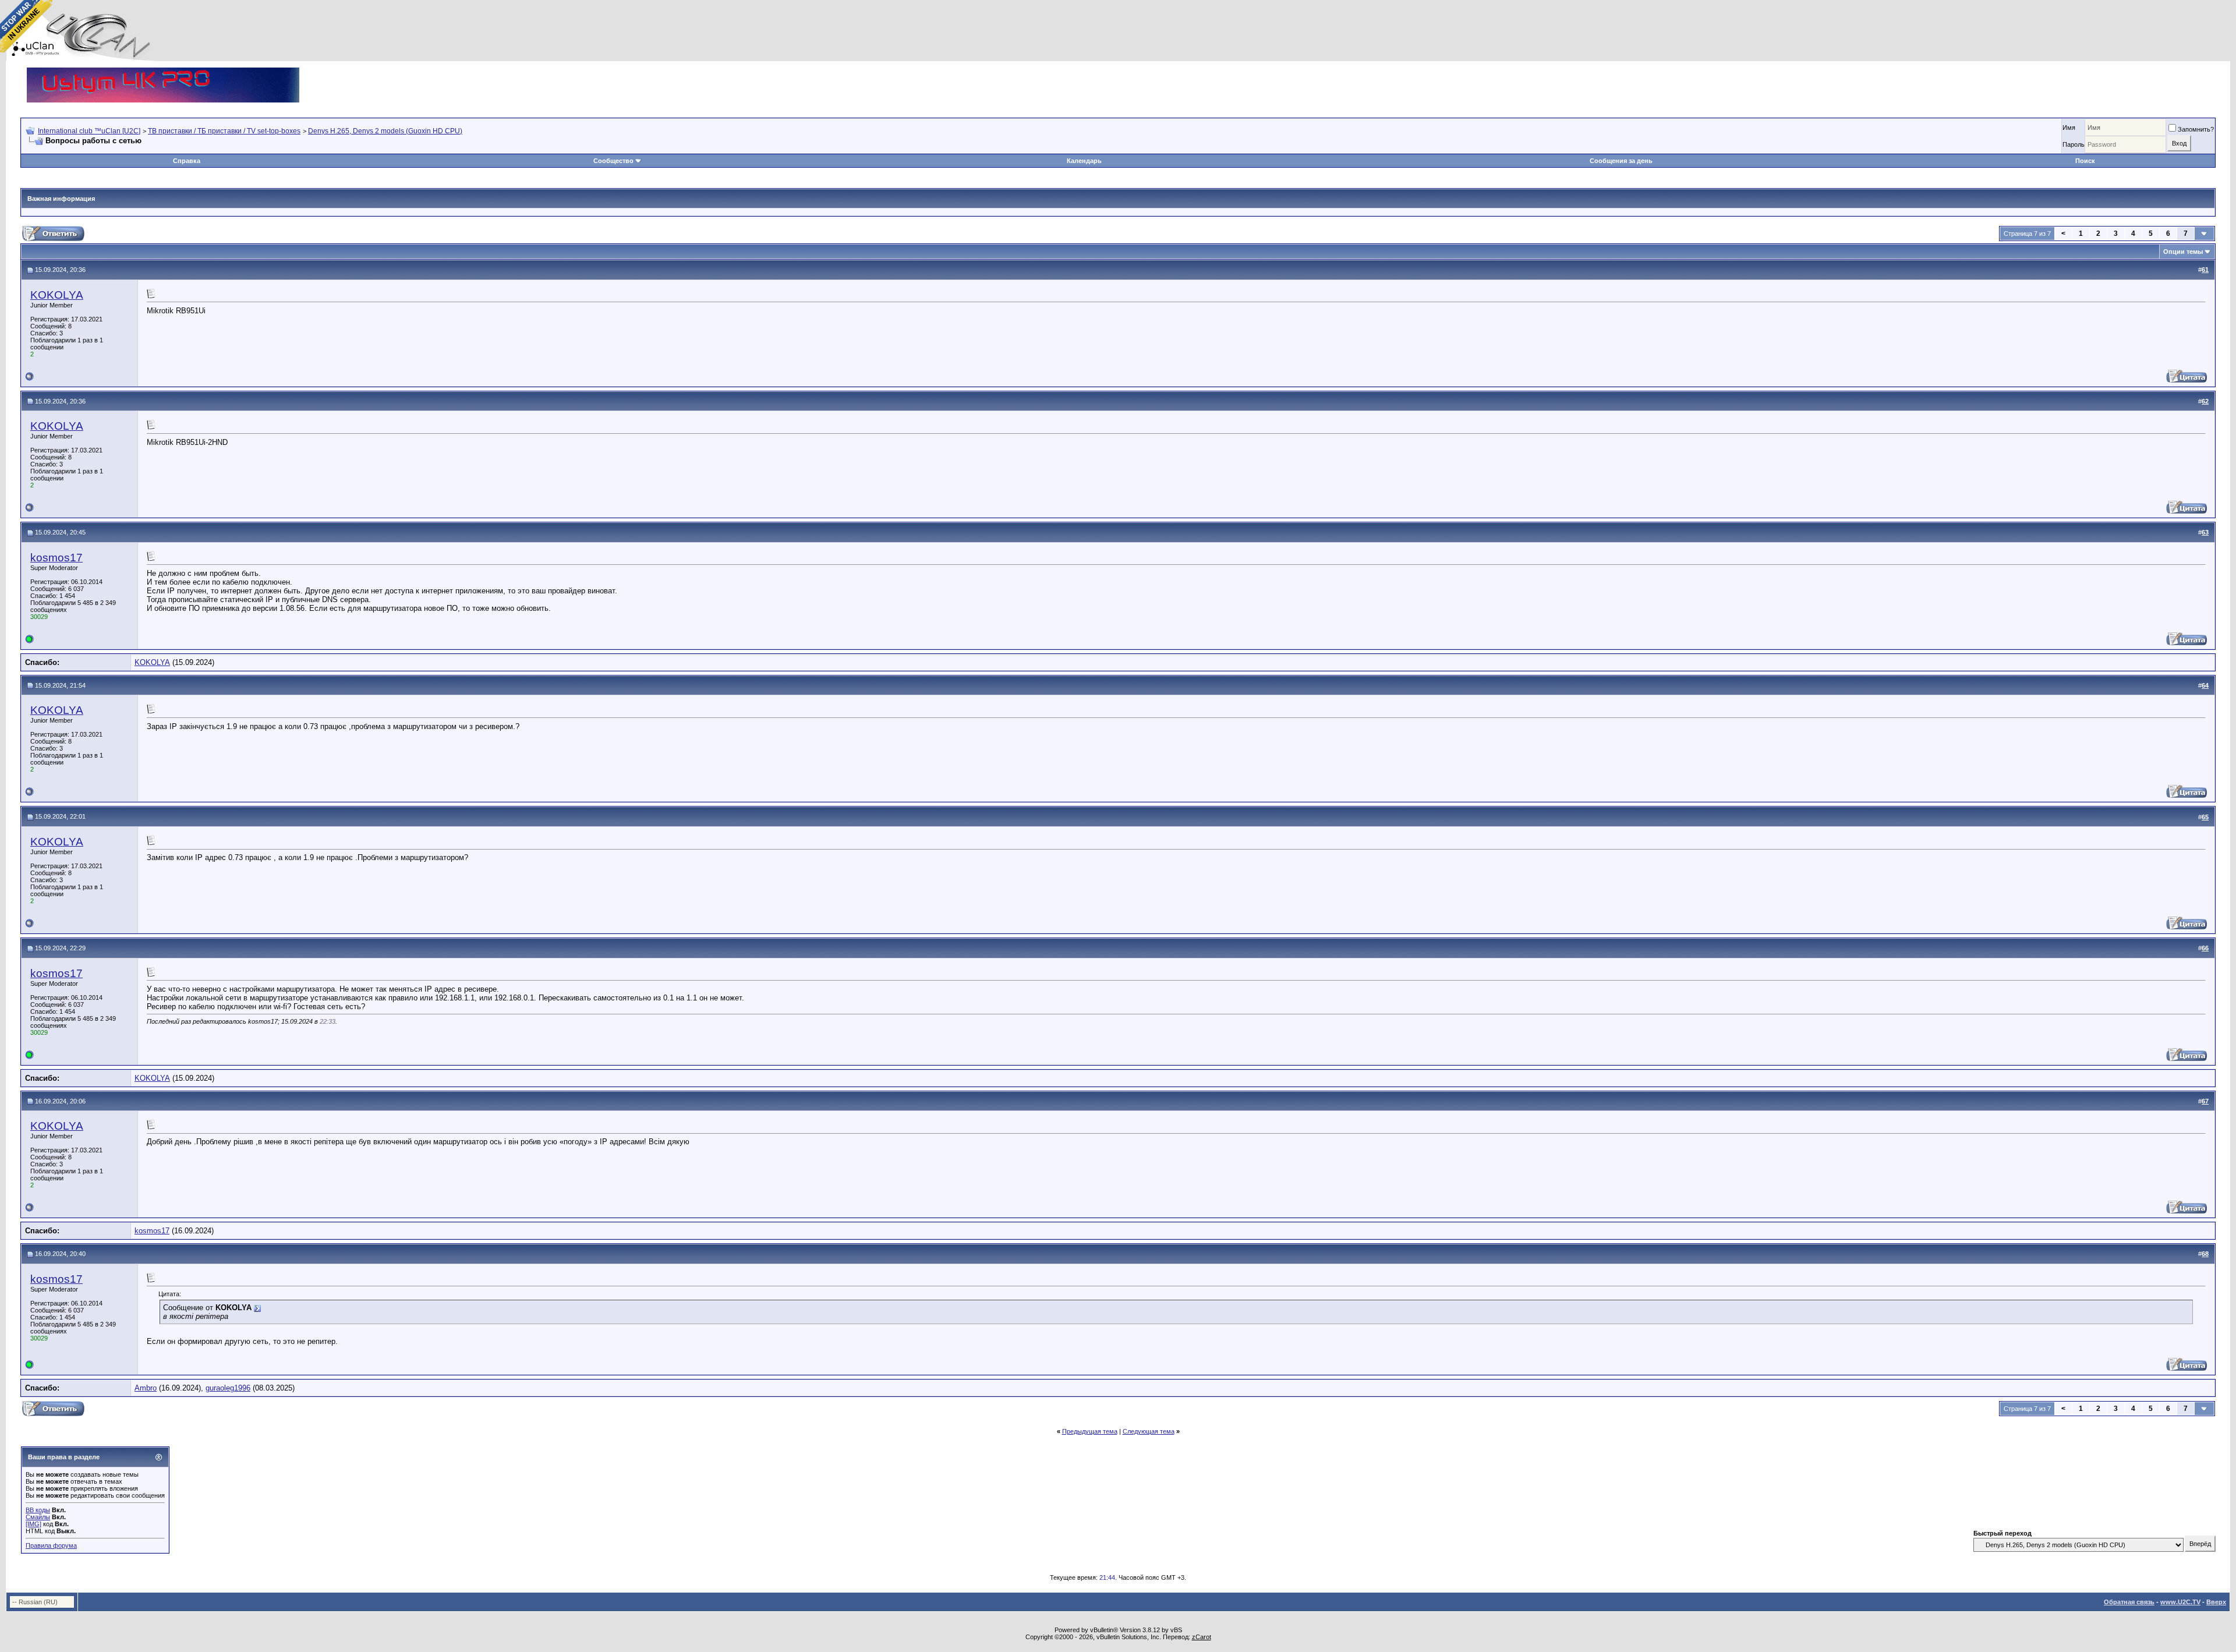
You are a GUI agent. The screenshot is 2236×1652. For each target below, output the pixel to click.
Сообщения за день (1621, 161)
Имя (2069, 128)
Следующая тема (1149, 1431)
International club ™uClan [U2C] (89, 131)
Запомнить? (2196, 129)
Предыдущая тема (1090, 1431)
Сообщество (613, 161)
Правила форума (51, 1545)
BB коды (38, 1510)
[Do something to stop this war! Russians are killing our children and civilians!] (26, 26)
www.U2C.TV (2180, 1602)
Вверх (2216, 1602)
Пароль (2074, 144)
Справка (187, 161)
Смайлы (38, 1517)
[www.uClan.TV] (163, 72)
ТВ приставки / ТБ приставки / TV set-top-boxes (224, 131)
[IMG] (33, 1524)
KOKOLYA (57, 295)
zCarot (1202, 1637)
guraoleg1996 (228, 1388)
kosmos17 (56, 558)
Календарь (1084, 161)
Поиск (2085, 161)
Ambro (146, 1388)
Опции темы (2183, 252)
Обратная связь (2129, 1602)
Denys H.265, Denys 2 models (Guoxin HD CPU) (385, 131)
